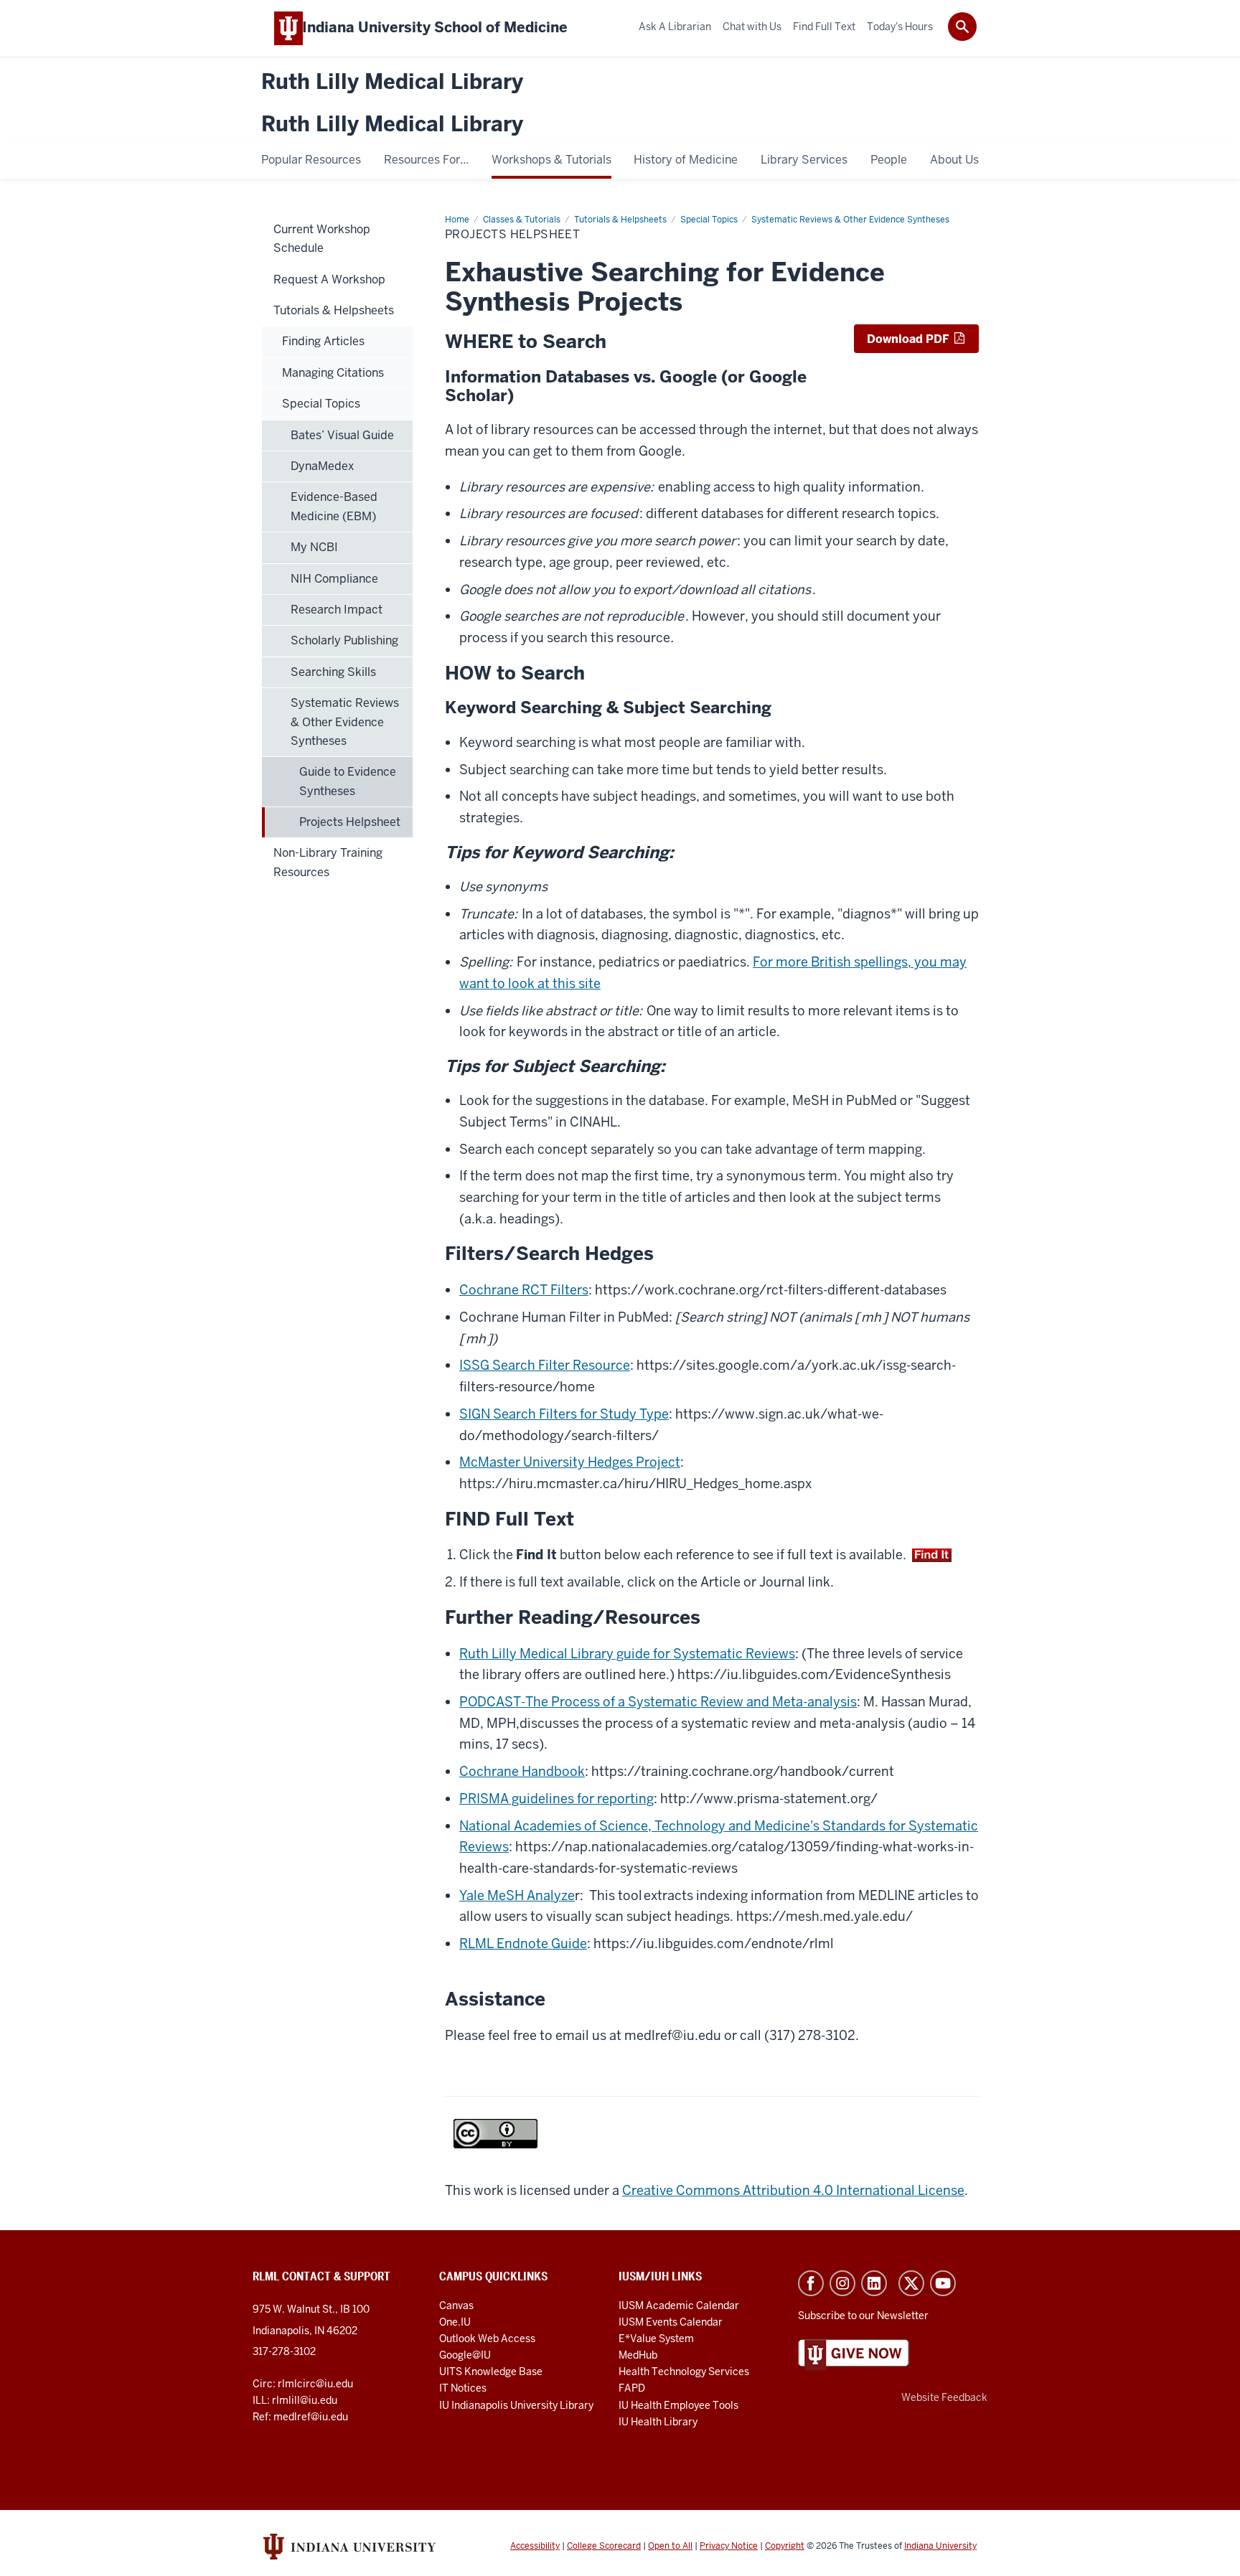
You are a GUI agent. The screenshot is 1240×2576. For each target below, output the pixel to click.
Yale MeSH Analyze (517, 1895)
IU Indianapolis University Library (516, 2405)
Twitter (911, 2283)
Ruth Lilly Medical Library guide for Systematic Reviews (627, 1654)
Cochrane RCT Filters (524, 1290)
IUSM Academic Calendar (679, 2305)
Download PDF (909, 339)
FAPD (632, 2388)
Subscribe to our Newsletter (863, 2316)
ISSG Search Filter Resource (545, 1365)
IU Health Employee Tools (678, 2405)
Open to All (670, 2546)
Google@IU (465, 2355)
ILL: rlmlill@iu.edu (295, 2400)
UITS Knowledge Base (491, 2371)
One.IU (455, 2322)
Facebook (811, 2283)
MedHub (639, 2355)
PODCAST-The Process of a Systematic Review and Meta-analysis (658, 1702)
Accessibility (535, 2546)
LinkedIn (874, 2283)
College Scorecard (604, 2546)
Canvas (456, 2305)
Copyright (785, 2546)
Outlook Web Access (487, 2338)
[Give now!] (854, 2354)
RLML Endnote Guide (523, 1943)
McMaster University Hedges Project (570, 1462)
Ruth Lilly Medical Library (392, 82)
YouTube (943, 2283)
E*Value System (656, 2338)
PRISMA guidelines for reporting (556, 1799)
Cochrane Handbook (522, 1771)
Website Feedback (944, 2397)
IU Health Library (658, 2422)
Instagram (842, 2283)
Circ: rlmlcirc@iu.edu (303, 2384)
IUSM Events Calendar (671, 2322)
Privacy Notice (729, 2546)
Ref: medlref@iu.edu (300, 2417)
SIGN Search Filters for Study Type (564, 1414)
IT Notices (463, 2388)
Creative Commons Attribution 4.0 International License (793, 2190)
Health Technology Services (684, 2371)
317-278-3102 (284, 2351)
